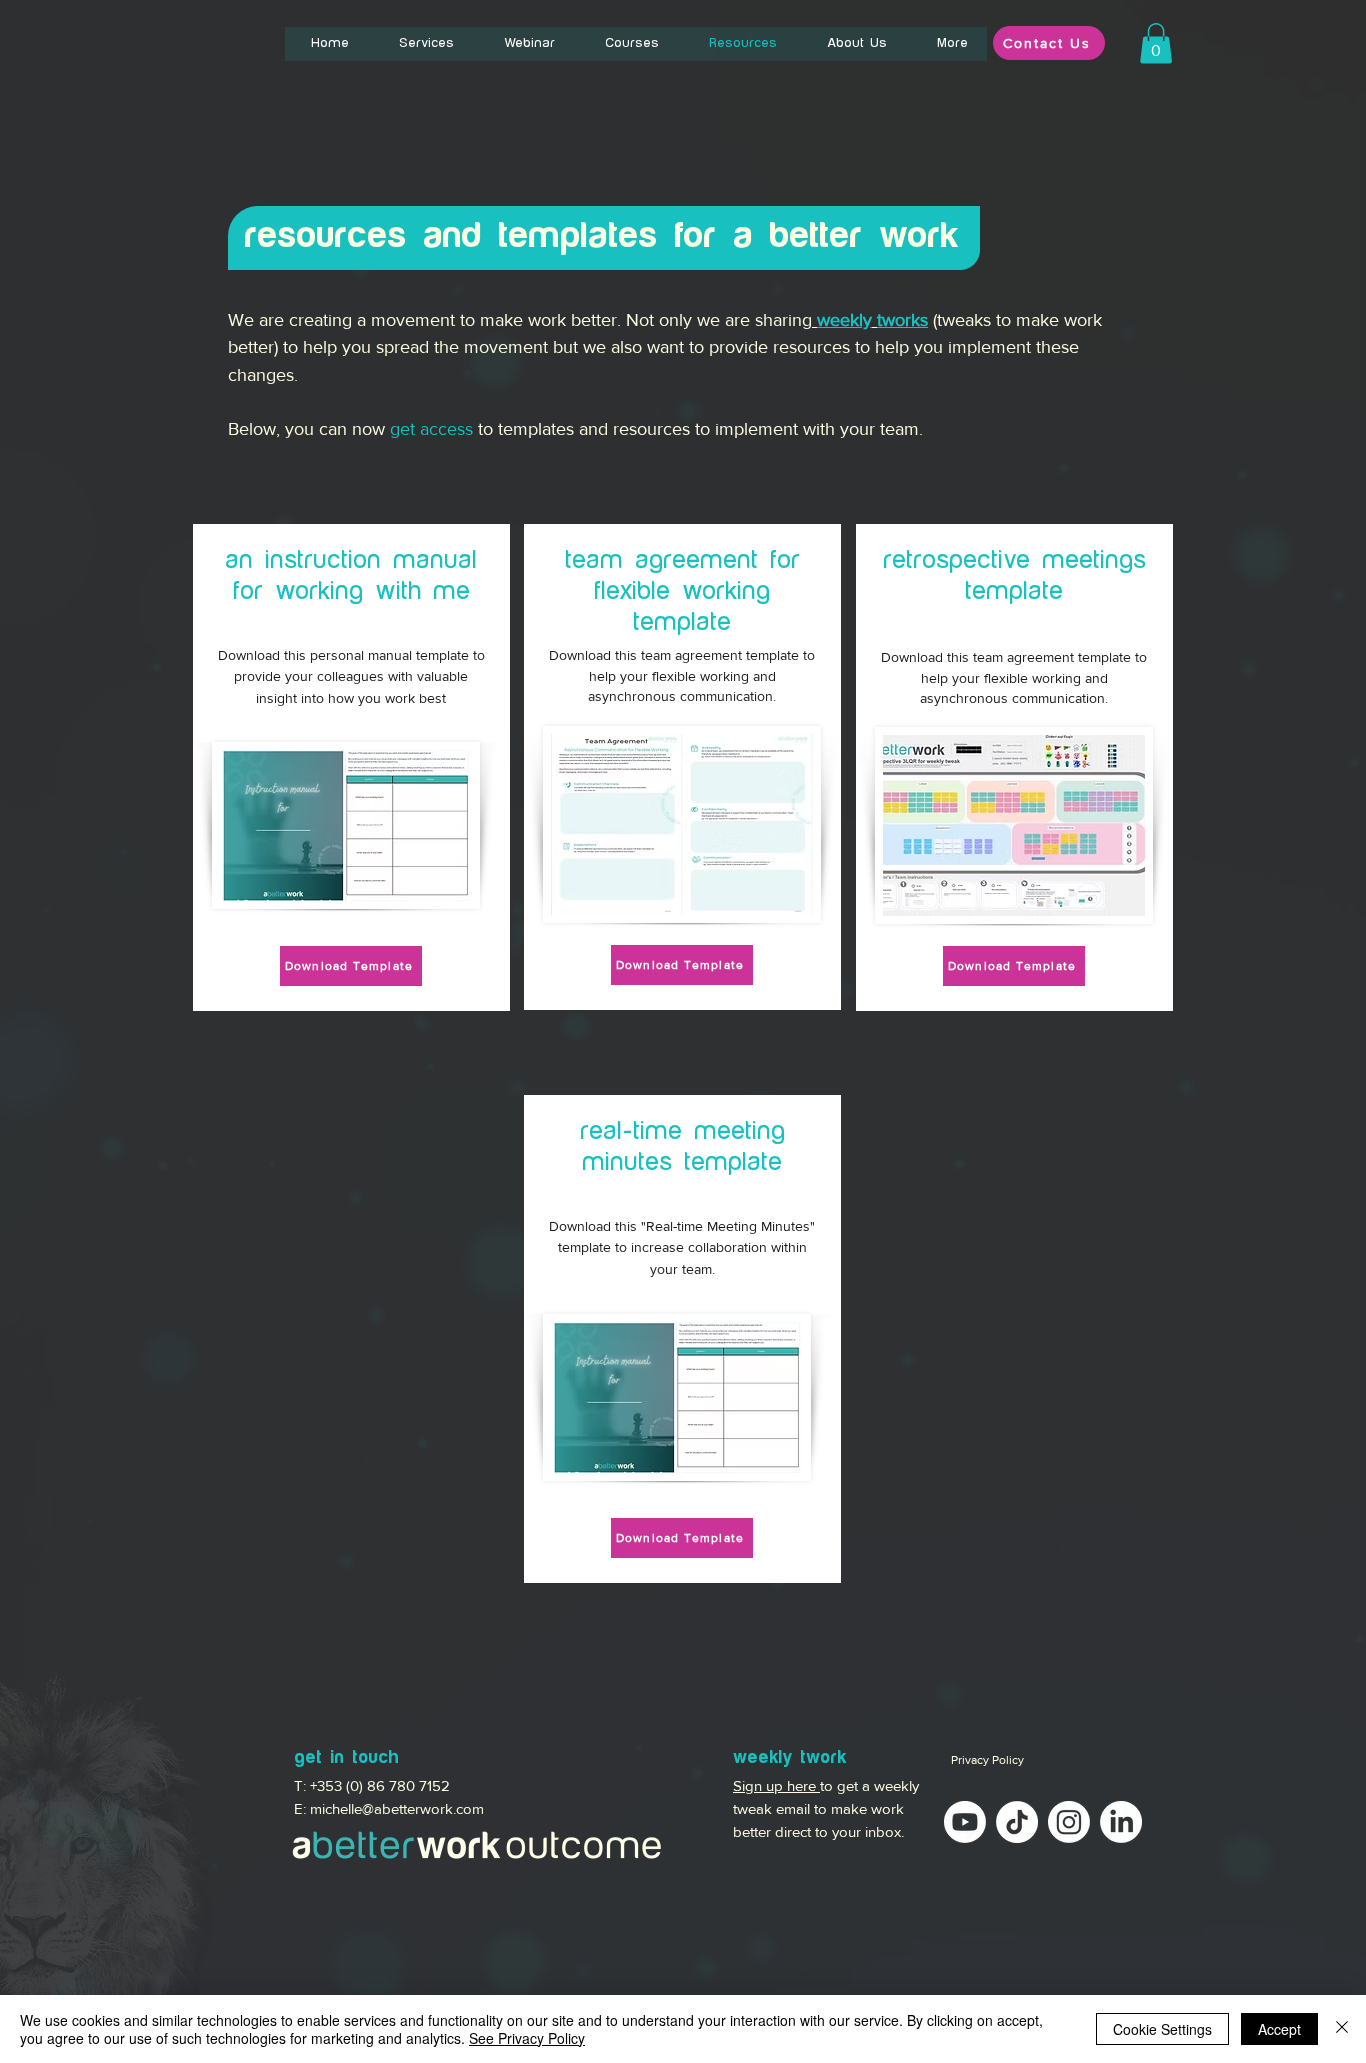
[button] (1156, 43)
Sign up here (776, 1785)
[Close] (1342, 2029)
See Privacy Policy (527, 2038)
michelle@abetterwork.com (397, 1808)
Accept (1279, 2029)
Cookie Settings (1162, 2029)
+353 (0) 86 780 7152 (380, 1785)
